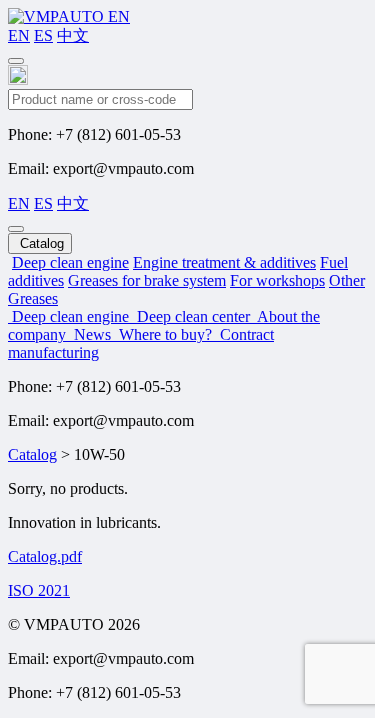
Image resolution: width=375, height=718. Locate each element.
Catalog (32, 454)
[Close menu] (16, 229)
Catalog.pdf (45, 556)
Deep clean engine (70, 262)
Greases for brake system (147, 280)
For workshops (277, 280)
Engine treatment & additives (224, 262)
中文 (73, 35)
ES (43, 35)
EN (19, 35)
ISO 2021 (39, 590)
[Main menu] (16, 61)
